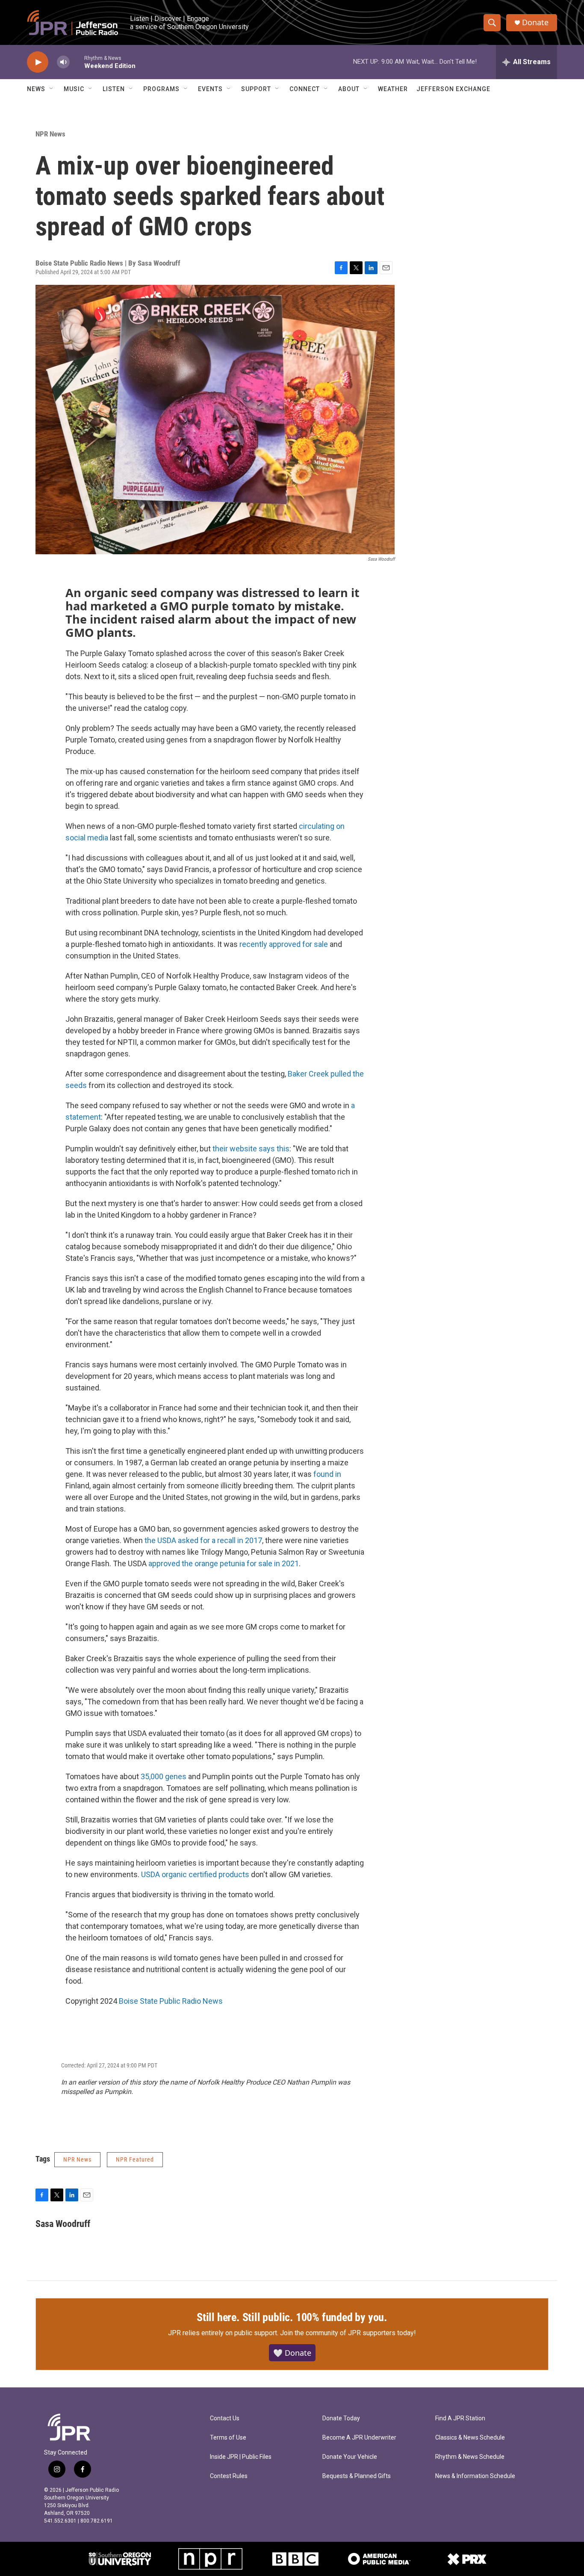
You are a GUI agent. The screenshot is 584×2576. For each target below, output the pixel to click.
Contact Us (225, 2418)
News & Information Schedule (475, 2476)
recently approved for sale (285, 944)
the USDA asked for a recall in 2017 (203, 1540)
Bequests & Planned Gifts (357, 2476)
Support (256, 89)
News (36, 89)
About (349, 89)
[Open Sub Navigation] (52, 89)
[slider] (77, 62)
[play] (38, 62)
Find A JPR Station (460, 2418)
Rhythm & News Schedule (470, 2457)
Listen (114, 89)
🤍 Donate (292, 2353)
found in (327, 1474)
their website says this (251, 1149)
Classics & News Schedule (470, 2438)
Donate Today (341, 2418)
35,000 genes (164, 1776)
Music (74, 89)
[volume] (63, 62)
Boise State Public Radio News (171, 2001)
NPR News (50, 134)
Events (210, 89)
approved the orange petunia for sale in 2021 (224, 1563)
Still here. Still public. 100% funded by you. (292, 2317)
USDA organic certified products (195, 1874)
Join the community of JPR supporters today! (348, 2333)
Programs (161, 89)
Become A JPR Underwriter (359, 2438)
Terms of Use (228, 2438)
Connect (305, 89)
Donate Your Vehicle (350, 2457)
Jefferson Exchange (453, 89)
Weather (393, 89)
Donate (535, 22)
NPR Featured (135, 2159)
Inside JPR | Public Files (241, 2457)
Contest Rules (229, 2476)
